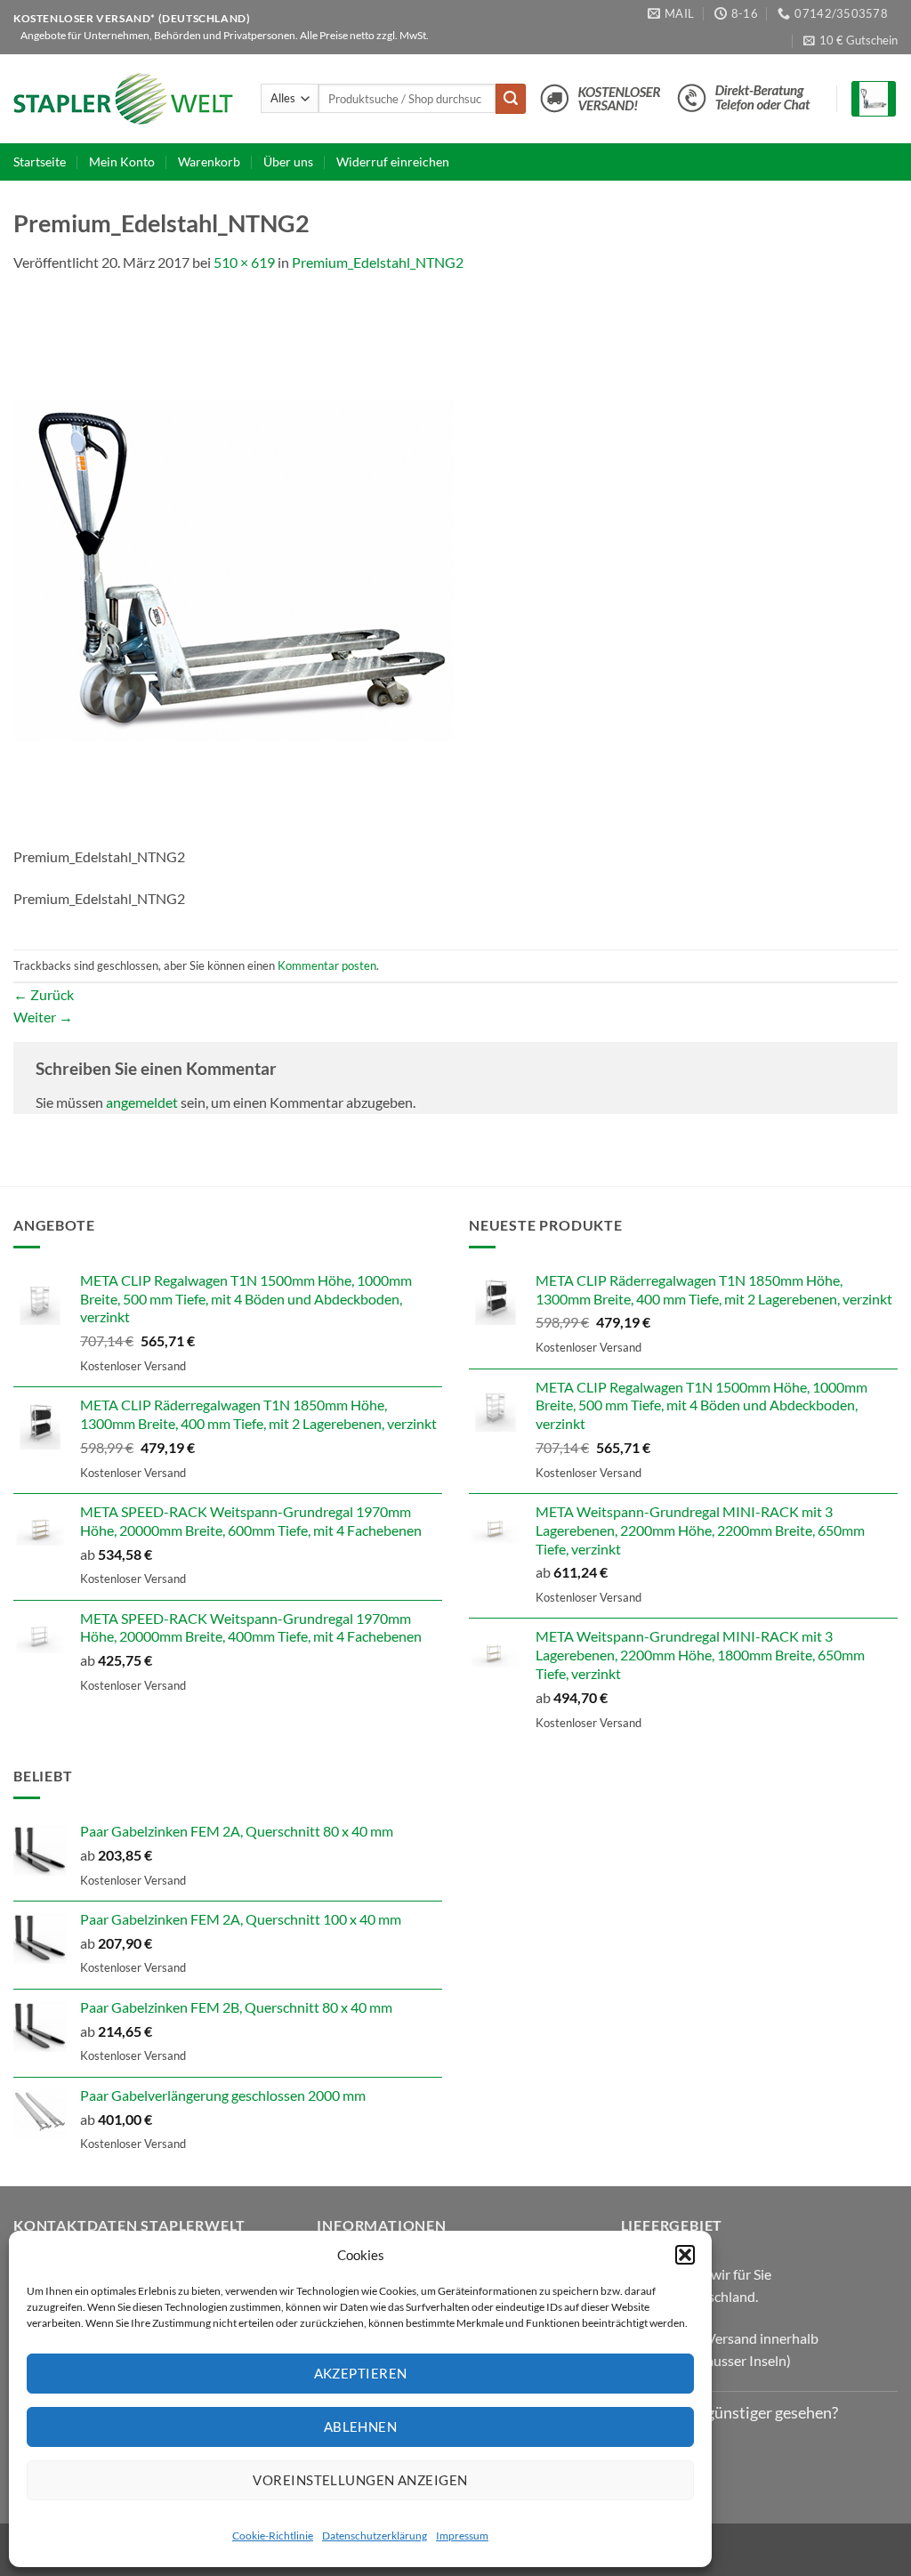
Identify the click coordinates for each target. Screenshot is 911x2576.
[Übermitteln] (511, 99)
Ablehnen (361, 2427)
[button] (685, 2255)
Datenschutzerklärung (375, 2536)
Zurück (44, 994)
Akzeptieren (361, 2373)
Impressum (462, 2536)
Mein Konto (122, 162)
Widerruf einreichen (393, 162)
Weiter (43, 1017)
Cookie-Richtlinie (273, 2536)
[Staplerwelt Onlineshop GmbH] (124, 99)
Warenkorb (209, 162)
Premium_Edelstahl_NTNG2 (378, 262)
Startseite (40, 162)
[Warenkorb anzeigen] (874, 99)
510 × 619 (244, 262)
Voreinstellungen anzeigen (360, 2480)
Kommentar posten (327, 965)
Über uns (288, 162)
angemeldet (142, 1102)
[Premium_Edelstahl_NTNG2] (240, 568)
